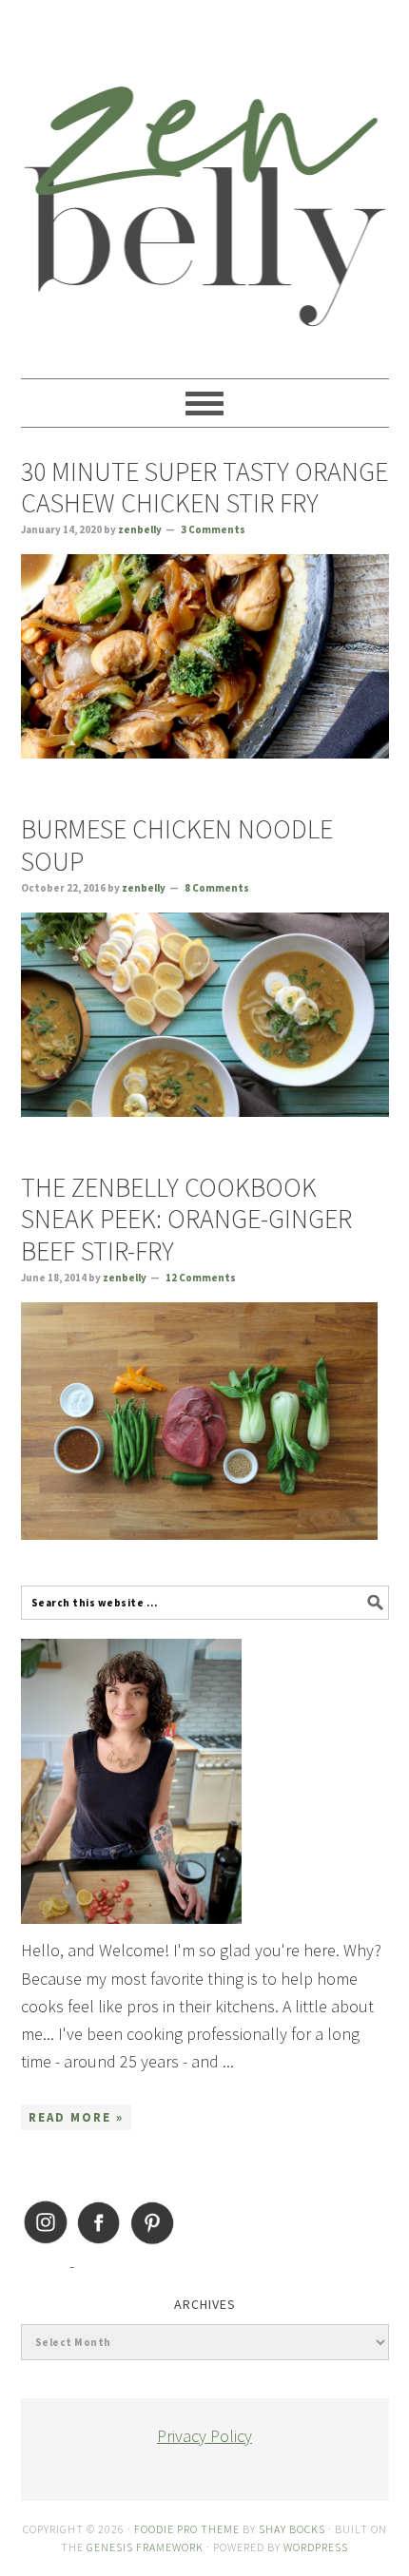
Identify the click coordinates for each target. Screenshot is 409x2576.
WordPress (316, 2547)
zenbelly (205, 181)
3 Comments (213, 529)
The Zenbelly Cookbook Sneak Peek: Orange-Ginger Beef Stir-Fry (186, 1219)
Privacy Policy (204, 2436)
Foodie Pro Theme (187, 2529)
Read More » (76, 2117)
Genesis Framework (145, 2547)
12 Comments (201, 1278)
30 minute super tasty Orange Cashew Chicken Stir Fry (204, 488)
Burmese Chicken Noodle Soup (177, 845)
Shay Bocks (292, 2529)
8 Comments (217, 888)
